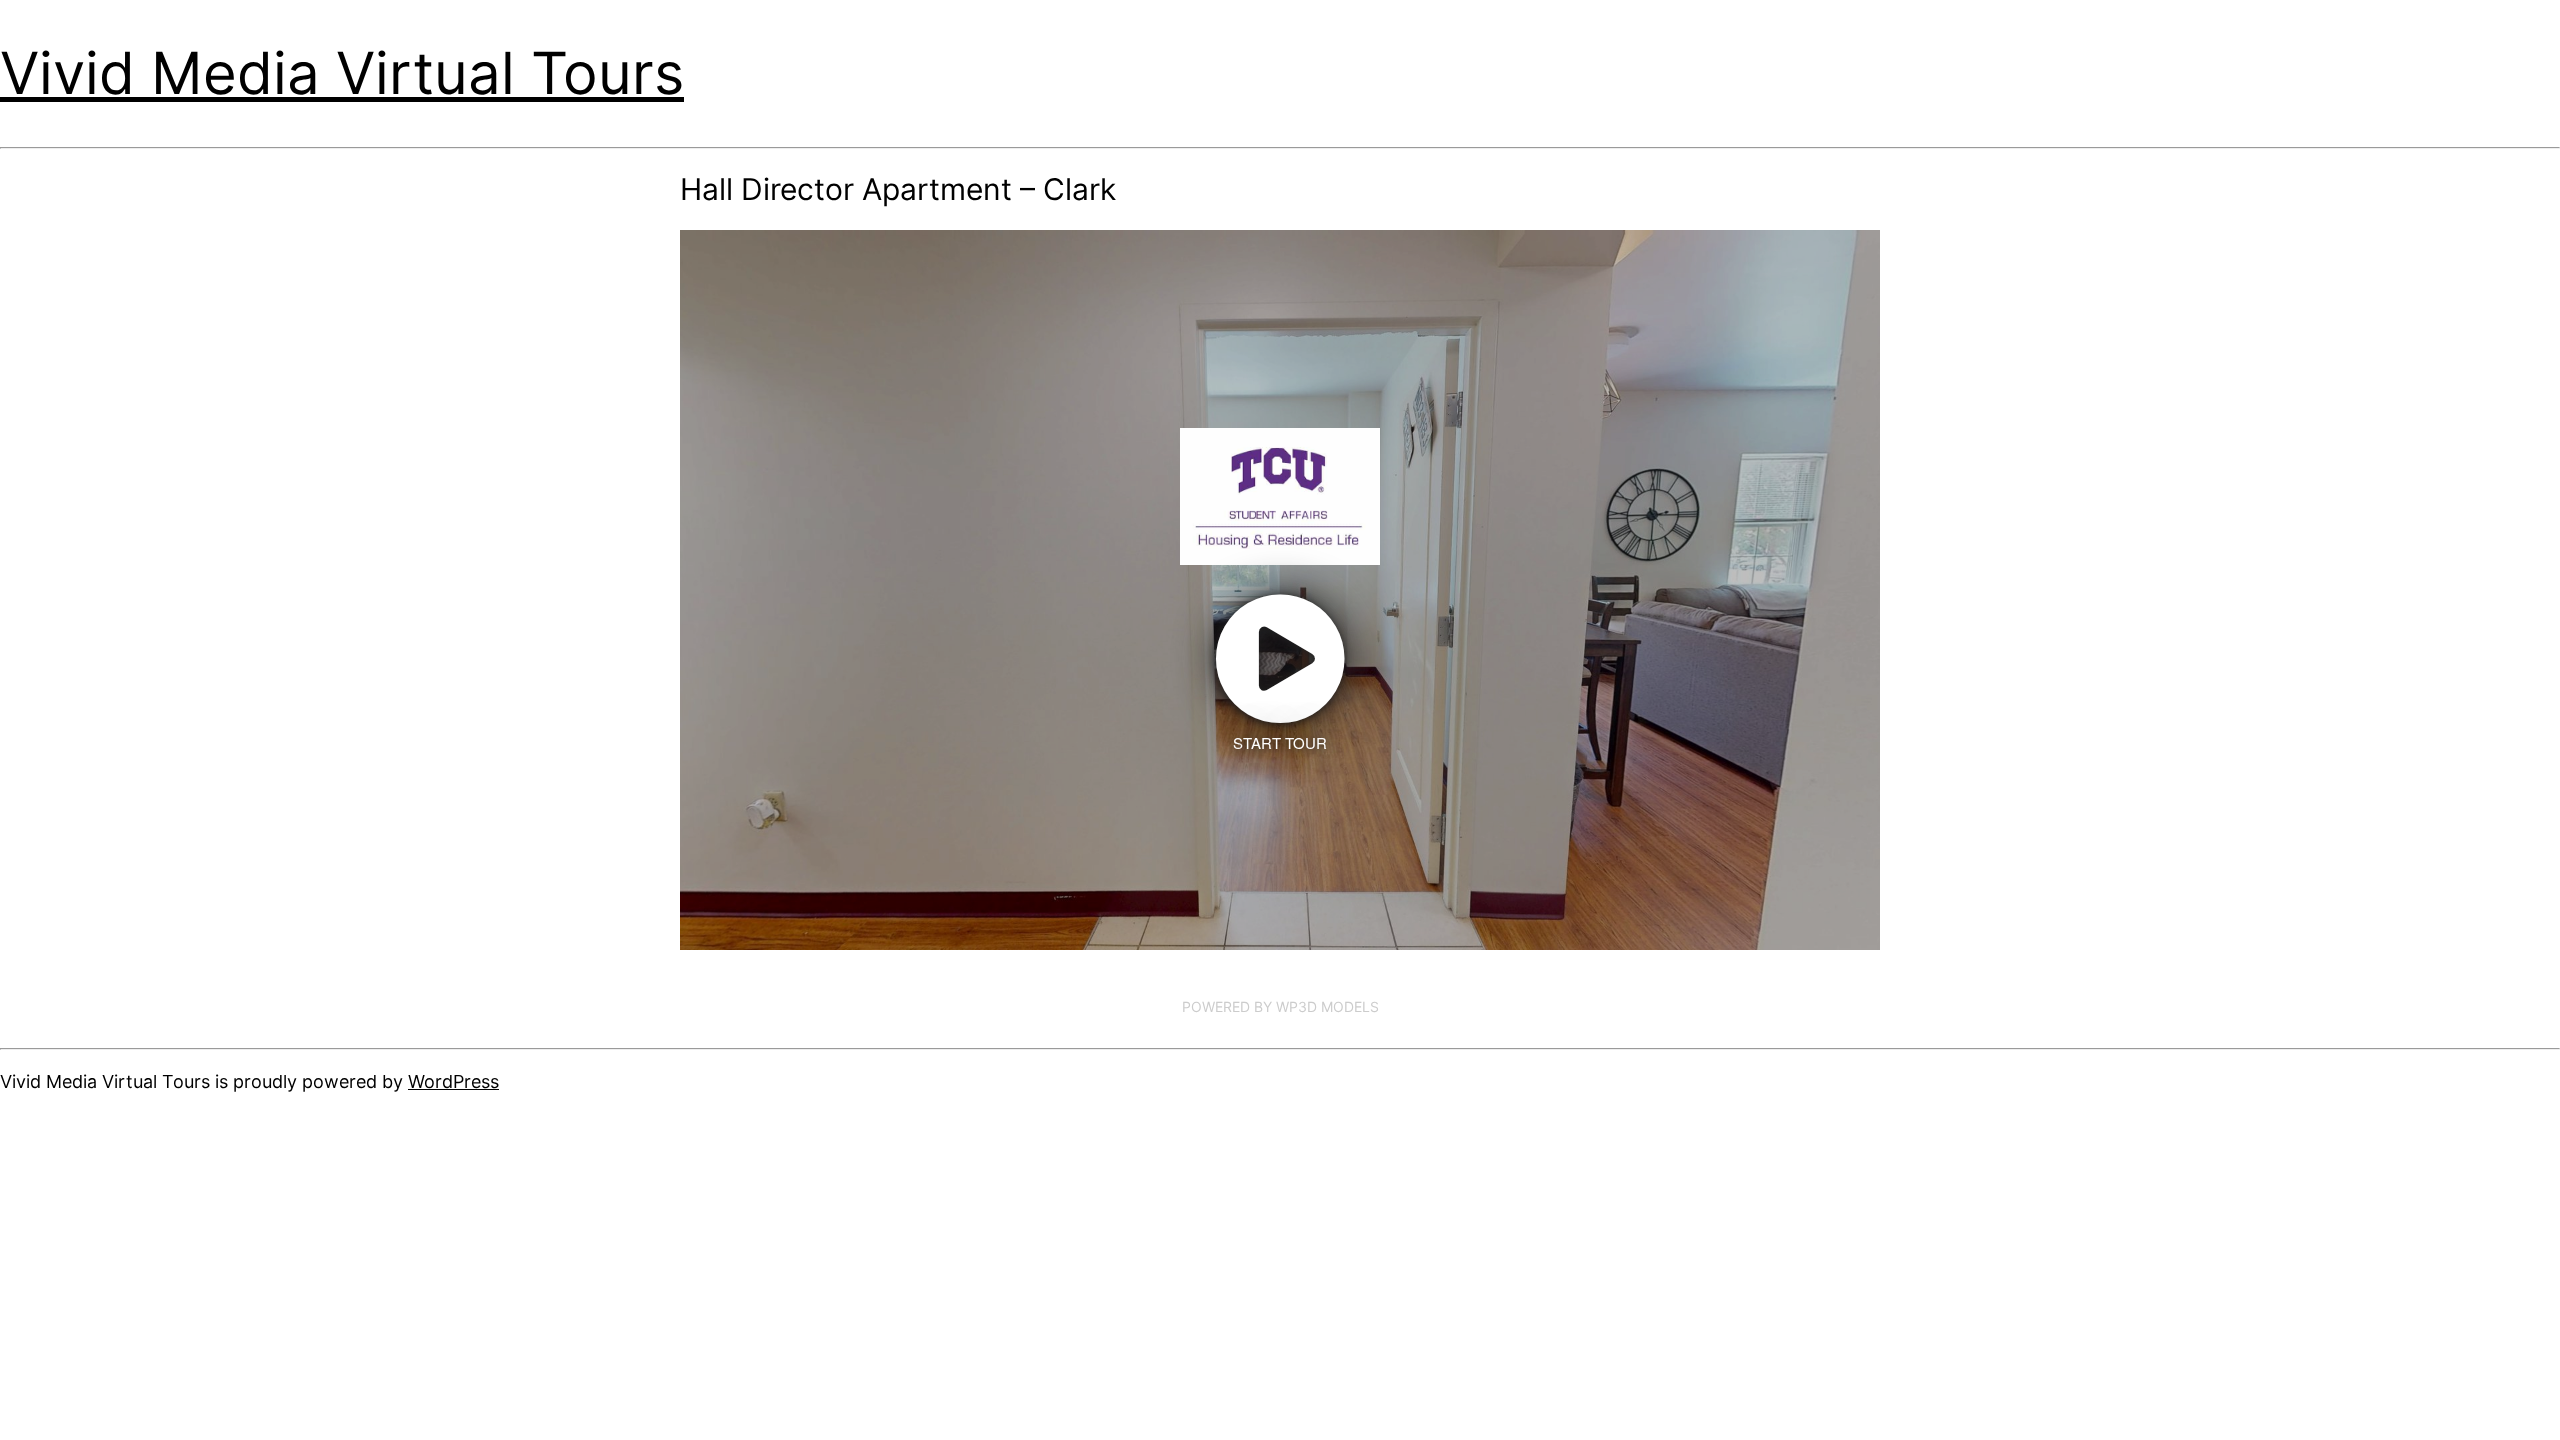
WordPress (453, 1081)
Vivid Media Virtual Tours (342, 73)
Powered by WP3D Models (1280, 1006)
